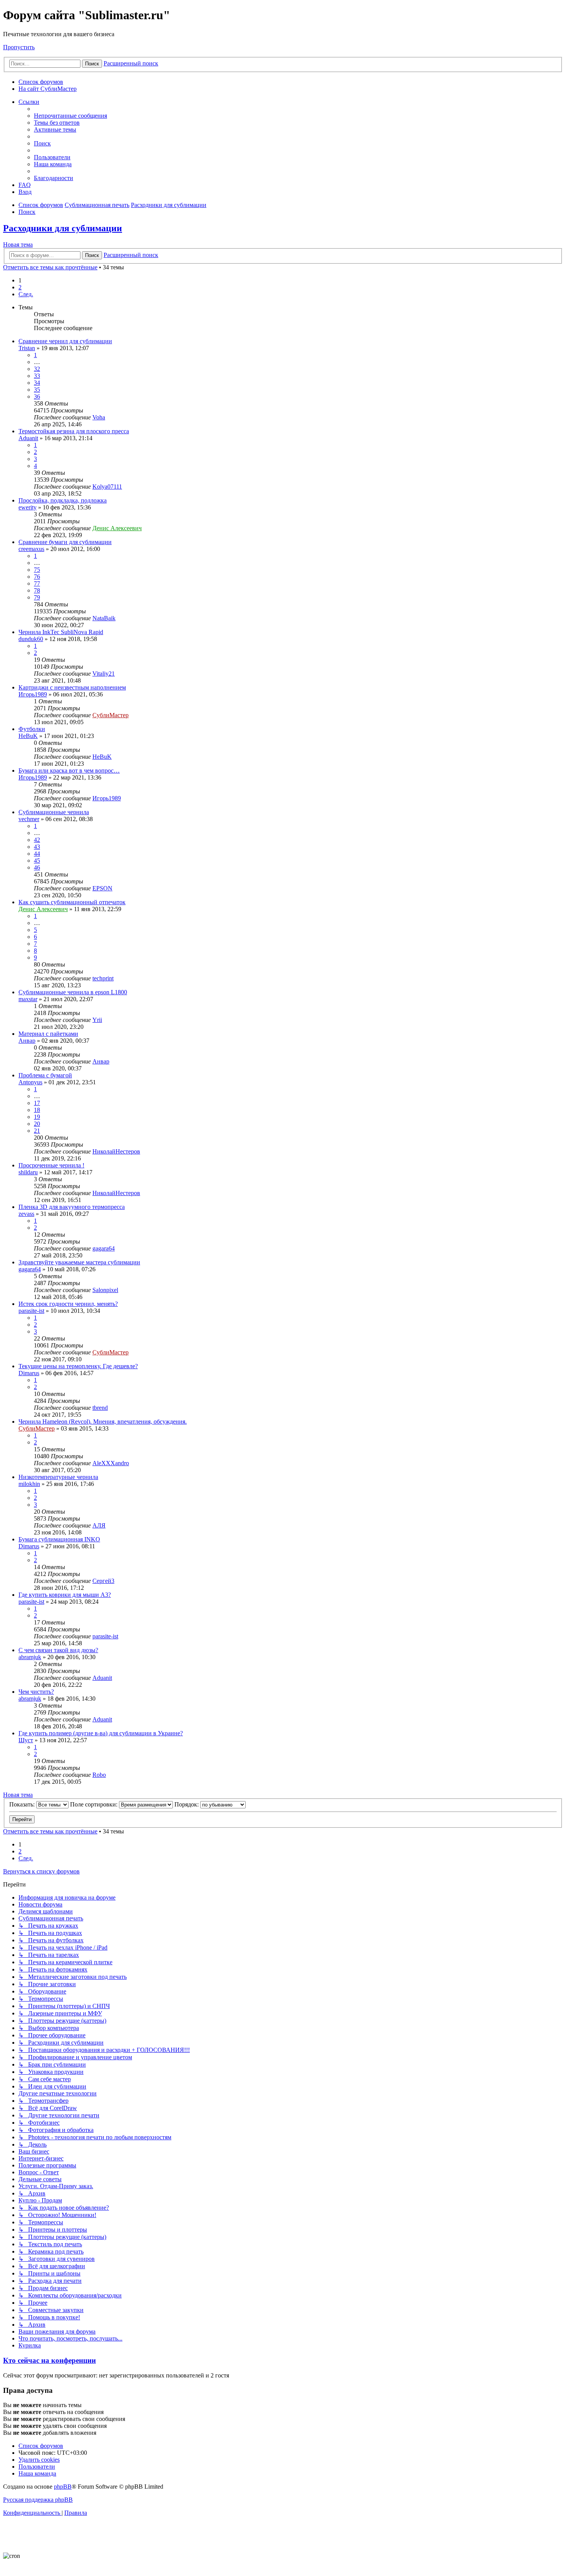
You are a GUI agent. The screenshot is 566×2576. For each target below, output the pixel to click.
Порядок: (187, 1804)
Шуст (26, 1740)
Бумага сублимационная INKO (59, 1539)
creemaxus (31, 549)
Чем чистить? (36, 1692)
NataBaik (104, 618)
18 (37, 1110)
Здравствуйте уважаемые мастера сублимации (79, 1262)
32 (37, 369)
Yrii (97, 1020)
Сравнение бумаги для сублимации (65, 542)
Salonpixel (105, 1290)
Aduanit (28, 438)
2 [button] (20, 287)
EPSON (102, 888)
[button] (26, 294)
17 (37, 1103)
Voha (99, 417)
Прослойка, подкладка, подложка (63, 500)
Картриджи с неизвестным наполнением (72, 687)
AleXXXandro (111, 1463)
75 (37, 570)
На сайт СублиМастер (48, 89)
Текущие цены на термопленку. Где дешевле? (78, 1366)
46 (37, 867)
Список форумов (41, 82)
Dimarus (29, 1373)
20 (37, 1124)
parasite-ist (31, 1311)
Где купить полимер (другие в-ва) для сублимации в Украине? (101, 1733)
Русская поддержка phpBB (38, 2500)
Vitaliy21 (104, 674)
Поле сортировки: (95, 1804)
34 (37, 383)
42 (37, 840)
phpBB (63, 2487)
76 (37, 577)
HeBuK (28, 736)
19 (37, 1117)
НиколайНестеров (116, 1151)
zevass (26, 1214)
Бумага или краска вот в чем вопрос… (69, 770)
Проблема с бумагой (45, 1075)
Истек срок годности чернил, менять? (68, 1304)
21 (37, 1131)
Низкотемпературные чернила (58, 1477)
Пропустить (19, 47)
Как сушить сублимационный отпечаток (72, 902)
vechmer (29, 819)
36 (37, 397)
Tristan (27, 348)
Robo (99, 1775)
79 (37, 597)
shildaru (28, 1172)
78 (37, 590)
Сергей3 (103, 1581)
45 (37, 861)
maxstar (28, 999)
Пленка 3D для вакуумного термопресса (72, 1207)
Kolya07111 (107, 487)
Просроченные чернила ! (51, 1165)
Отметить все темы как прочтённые (50, 267)
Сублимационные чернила (54, 812)
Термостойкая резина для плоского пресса (74, 431)
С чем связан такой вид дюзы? (58, 1650)
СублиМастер (111, 715)
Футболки (32, 729)
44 (37, 854)
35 (37, 390)
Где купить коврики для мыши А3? (65, 1595)
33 (37, 376)
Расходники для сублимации (63, 228)
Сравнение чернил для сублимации (65, 341)
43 (37, 847)
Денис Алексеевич (117, 528)
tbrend (100, 1408)
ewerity (28, 507)
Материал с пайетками (48, 1034)
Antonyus (30, 1082)
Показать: (23, 1804)
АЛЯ (99, 1525)
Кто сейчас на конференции (49, 2360)
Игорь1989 (33, 694)
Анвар (27, 1041)
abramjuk (30, 1657)
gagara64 (104, 1248)
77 (37, 583)
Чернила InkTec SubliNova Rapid (61, 632)
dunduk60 (31, 639)
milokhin (29, 1484)
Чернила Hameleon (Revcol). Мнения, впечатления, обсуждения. (103, 1422)
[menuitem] (70, 116)
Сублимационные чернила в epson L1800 (73, 992)
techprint (103, 978)
